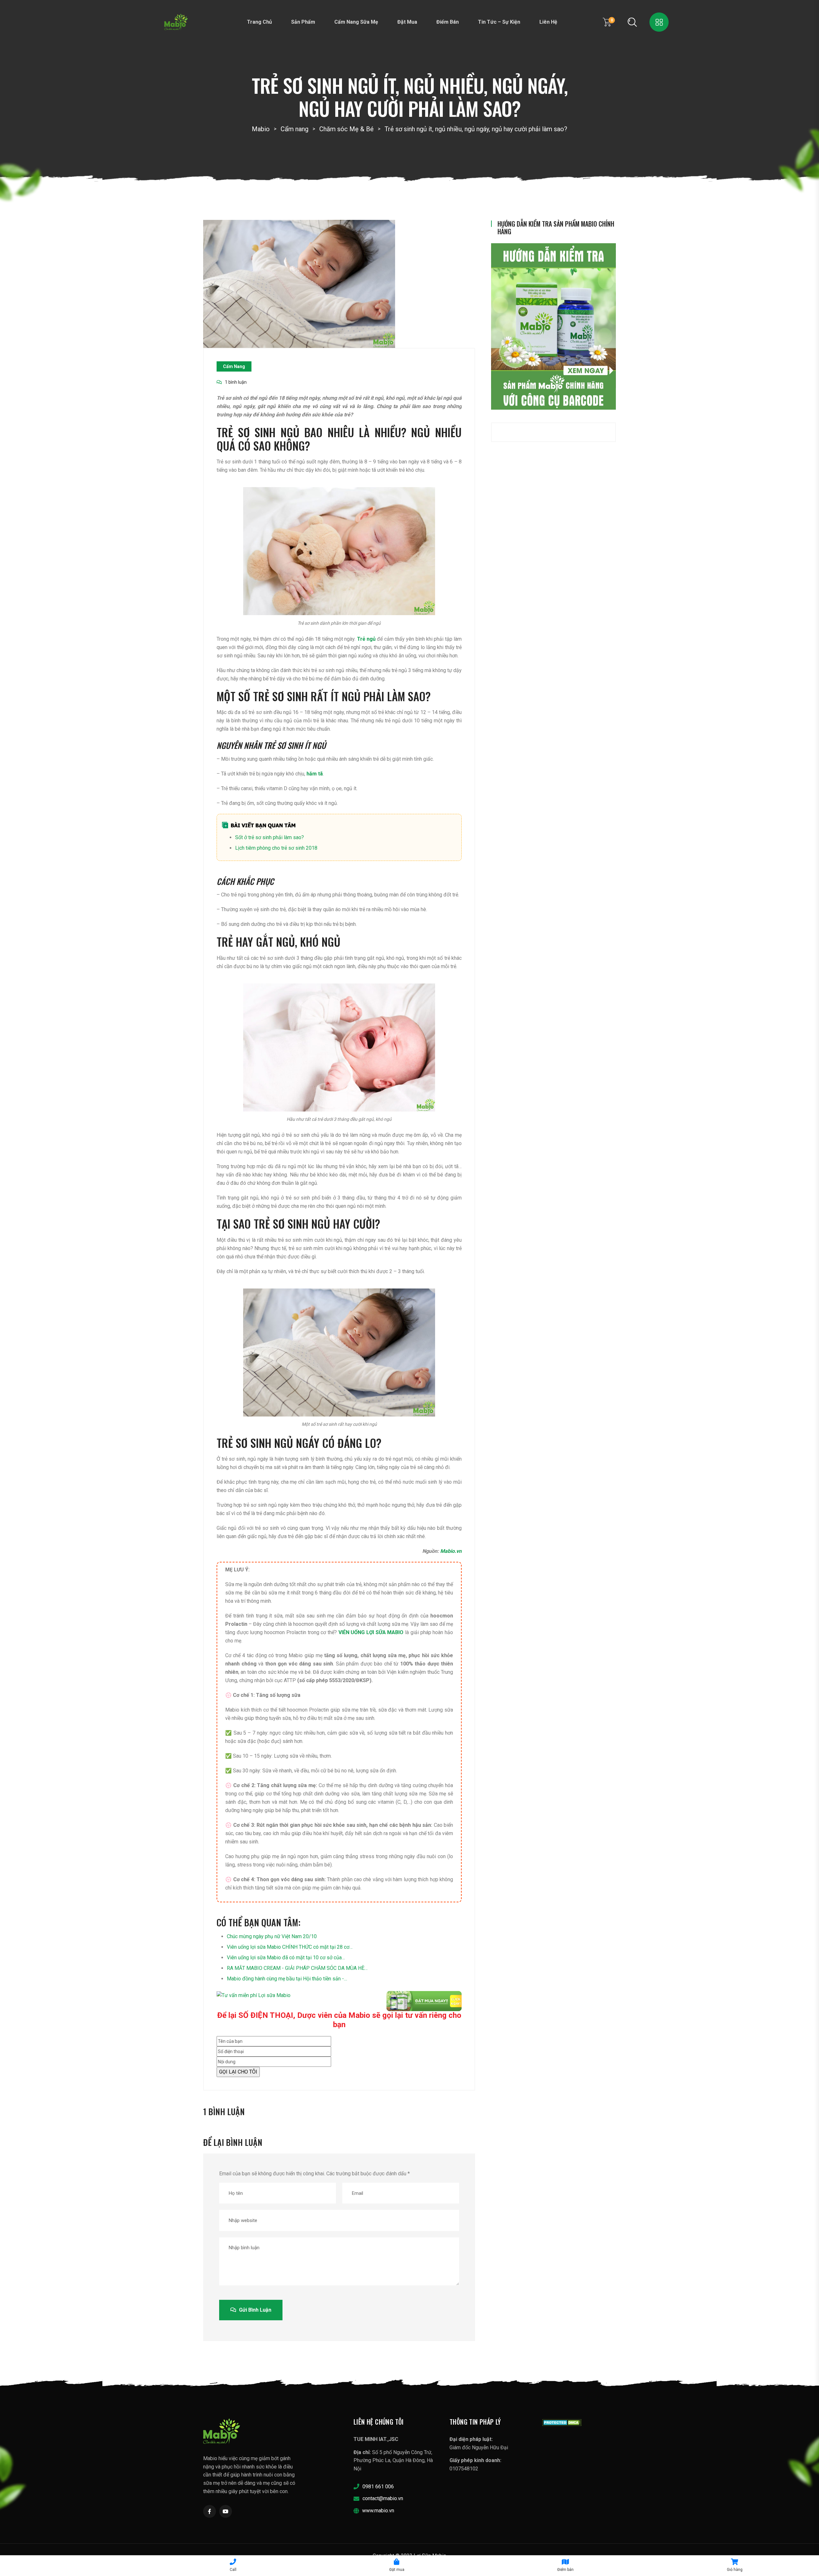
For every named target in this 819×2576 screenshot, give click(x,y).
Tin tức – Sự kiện (499, 22)
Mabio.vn (451, 1551)
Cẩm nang (234, 366)
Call (233, 2570)
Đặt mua (407, 22)
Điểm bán (448, 22)
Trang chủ (259, 22)
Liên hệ (548, 22)
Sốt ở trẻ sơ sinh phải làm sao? (270, 837)
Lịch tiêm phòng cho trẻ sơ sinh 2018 (276, 848)
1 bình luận (236, 382)
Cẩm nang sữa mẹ (356, 22)
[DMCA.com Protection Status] (562, 2422)
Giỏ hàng (735, 2570)
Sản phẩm (303, 22)
